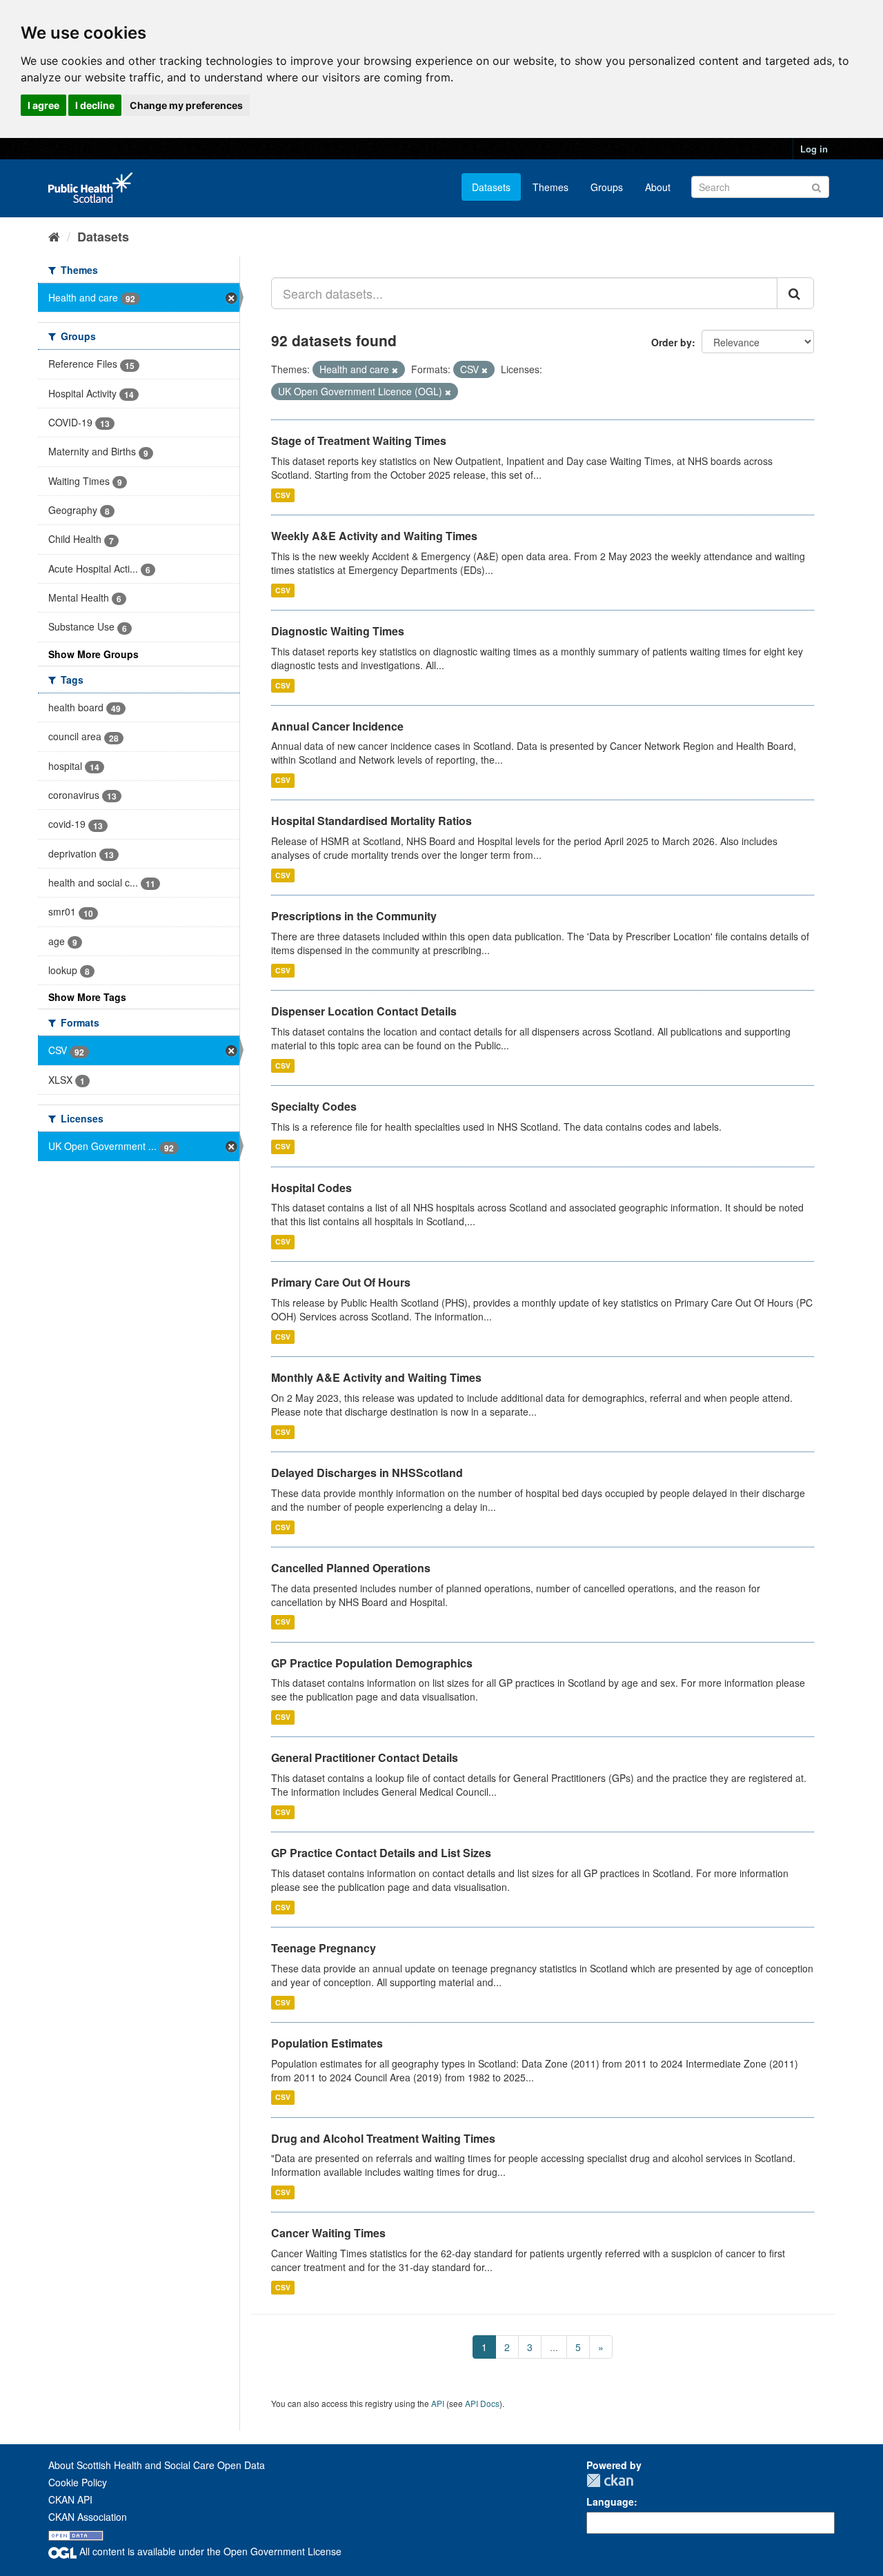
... (554, 2347)
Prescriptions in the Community (354, 916)
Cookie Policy (78, 2482)
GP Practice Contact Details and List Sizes (381, 1853)
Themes (550, 187)
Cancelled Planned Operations (351, 1568)
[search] (795, 293)
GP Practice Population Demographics (372, 1663)
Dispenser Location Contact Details (364, 1011)
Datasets (491, 187)
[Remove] (395, 370)
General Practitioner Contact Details (365, 1757)
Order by (672, 342)
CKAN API (70, 2499)
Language (610, 2501)
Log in (814, 149)
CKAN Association (88, 2517)
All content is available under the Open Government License (209, 2551)
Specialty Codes (314, 1106)
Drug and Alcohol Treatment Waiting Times (383, 2138)
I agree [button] (43, 105)
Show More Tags (87, 997)
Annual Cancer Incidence (337, 726)
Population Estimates (327, 2043)
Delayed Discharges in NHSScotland (367, 1473)
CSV (283, 495)
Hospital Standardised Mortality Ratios (371, 821)
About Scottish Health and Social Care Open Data (157, 2465)
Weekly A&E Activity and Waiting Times (374, 536)
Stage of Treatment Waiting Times (359, 440)
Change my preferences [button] (186, 105)
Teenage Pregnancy (324, 1948)
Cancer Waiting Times (328, 2233)
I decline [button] (95, 105)
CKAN (610, 2480)
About (658, 187)
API (438, 2403)
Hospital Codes (311, 1188)
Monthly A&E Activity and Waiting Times (376, 1377)
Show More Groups (93, 654)
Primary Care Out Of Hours (341, 1282)
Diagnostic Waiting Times (338, 631)
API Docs (482, 2403)
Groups (607, 187)
